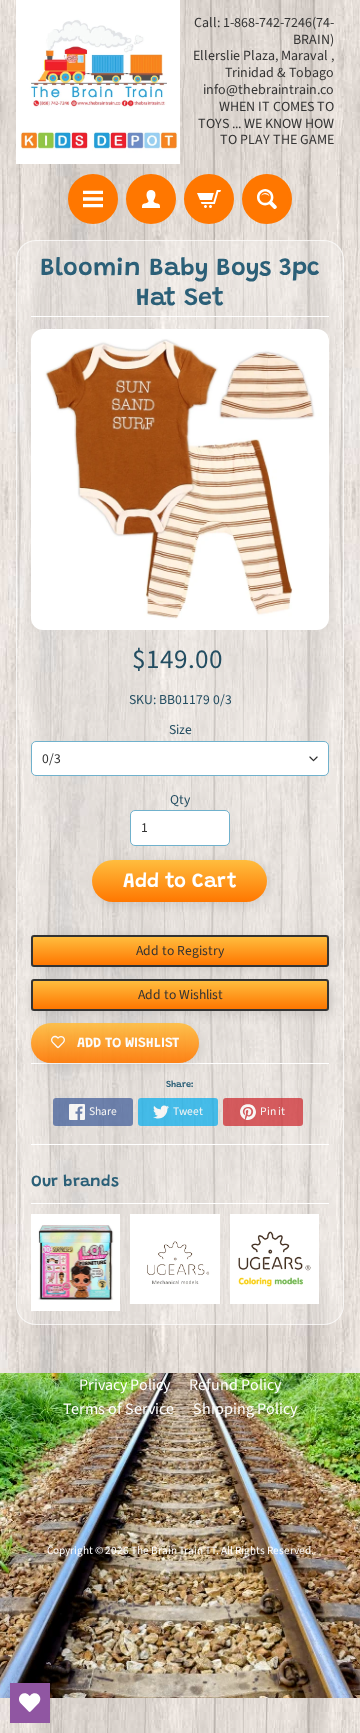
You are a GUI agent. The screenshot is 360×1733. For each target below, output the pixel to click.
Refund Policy (235, 1385)
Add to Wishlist (180, 994)
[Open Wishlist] (30, 1703)
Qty (180, 799)
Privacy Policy (124, 1385)
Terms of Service (118, 1409)
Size (180, 729)
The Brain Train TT (173, 1550)
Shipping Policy (245, 1409)
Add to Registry (180, 950)
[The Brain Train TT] (98, 82)
